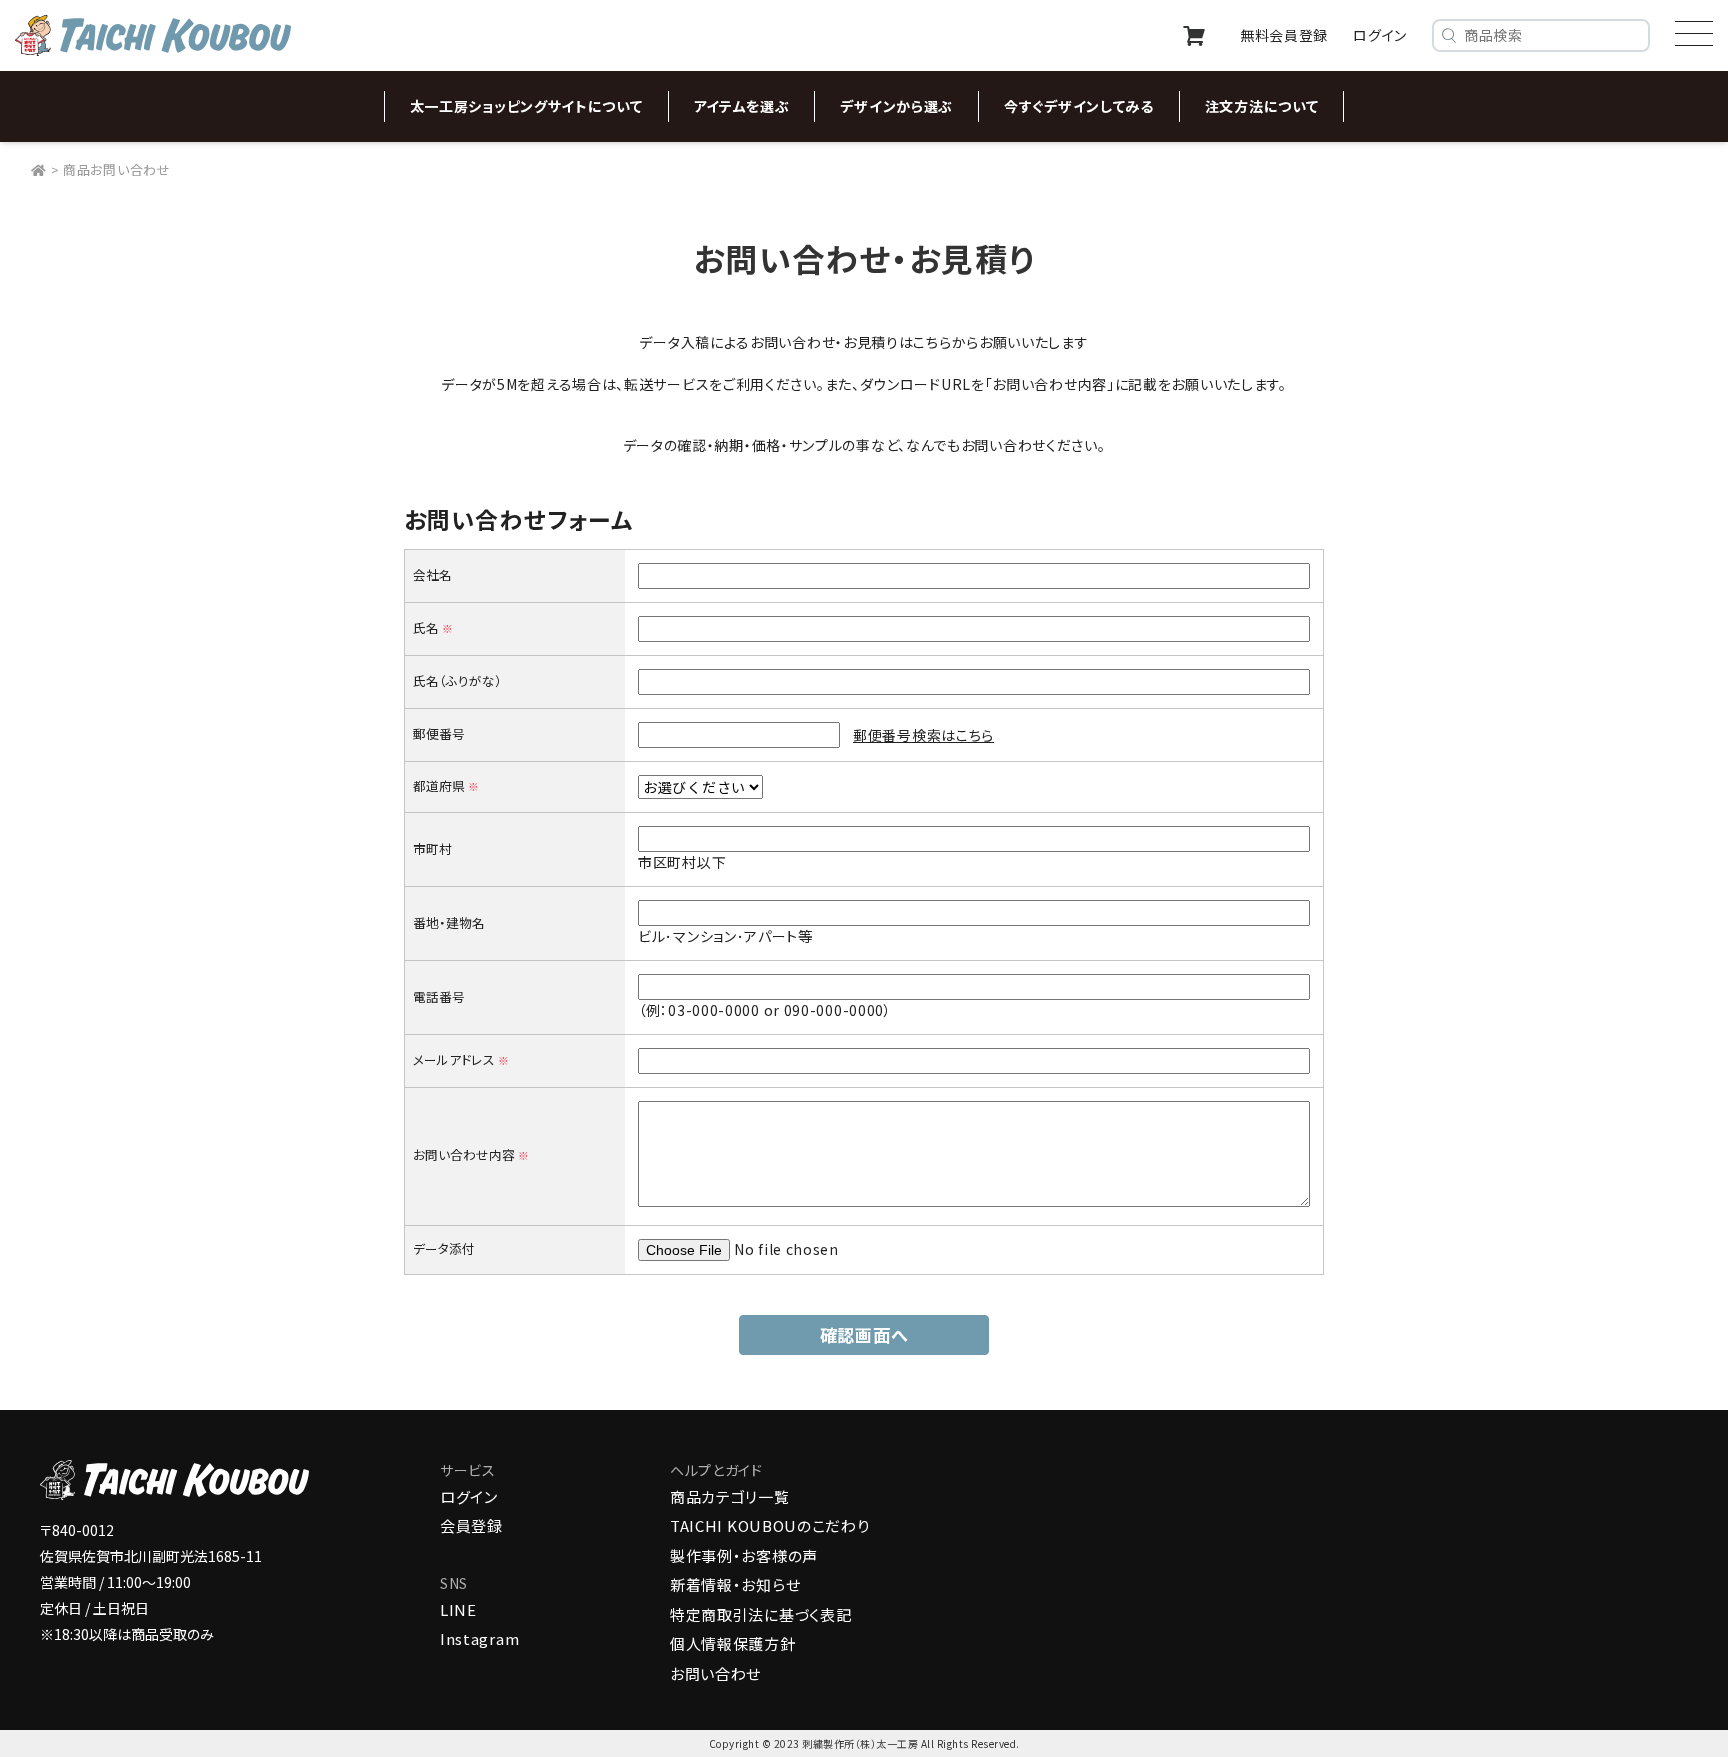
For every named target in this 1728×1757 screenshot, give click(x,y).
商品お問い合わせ (117, 169)
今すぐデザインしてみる (1079, 106)
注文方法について (1262, 106)
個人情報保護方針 (733, 1643)
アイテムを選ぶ (742, 106)
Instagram (479, 1638)
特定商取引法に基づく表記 (760, 1614)
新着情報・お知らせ (735, 1584)
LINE (458, 1609)
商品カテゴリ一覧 (730, 1496)
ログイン (469, 1496)
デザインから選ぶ (896, 106)
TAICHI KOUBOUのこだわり (770, 1525)
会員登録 (471, 1525)
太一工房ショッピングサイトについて (526, 106)
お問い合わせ (715, 1673)
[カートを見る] (1194, 36)
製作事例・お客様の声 (744, 1555)
